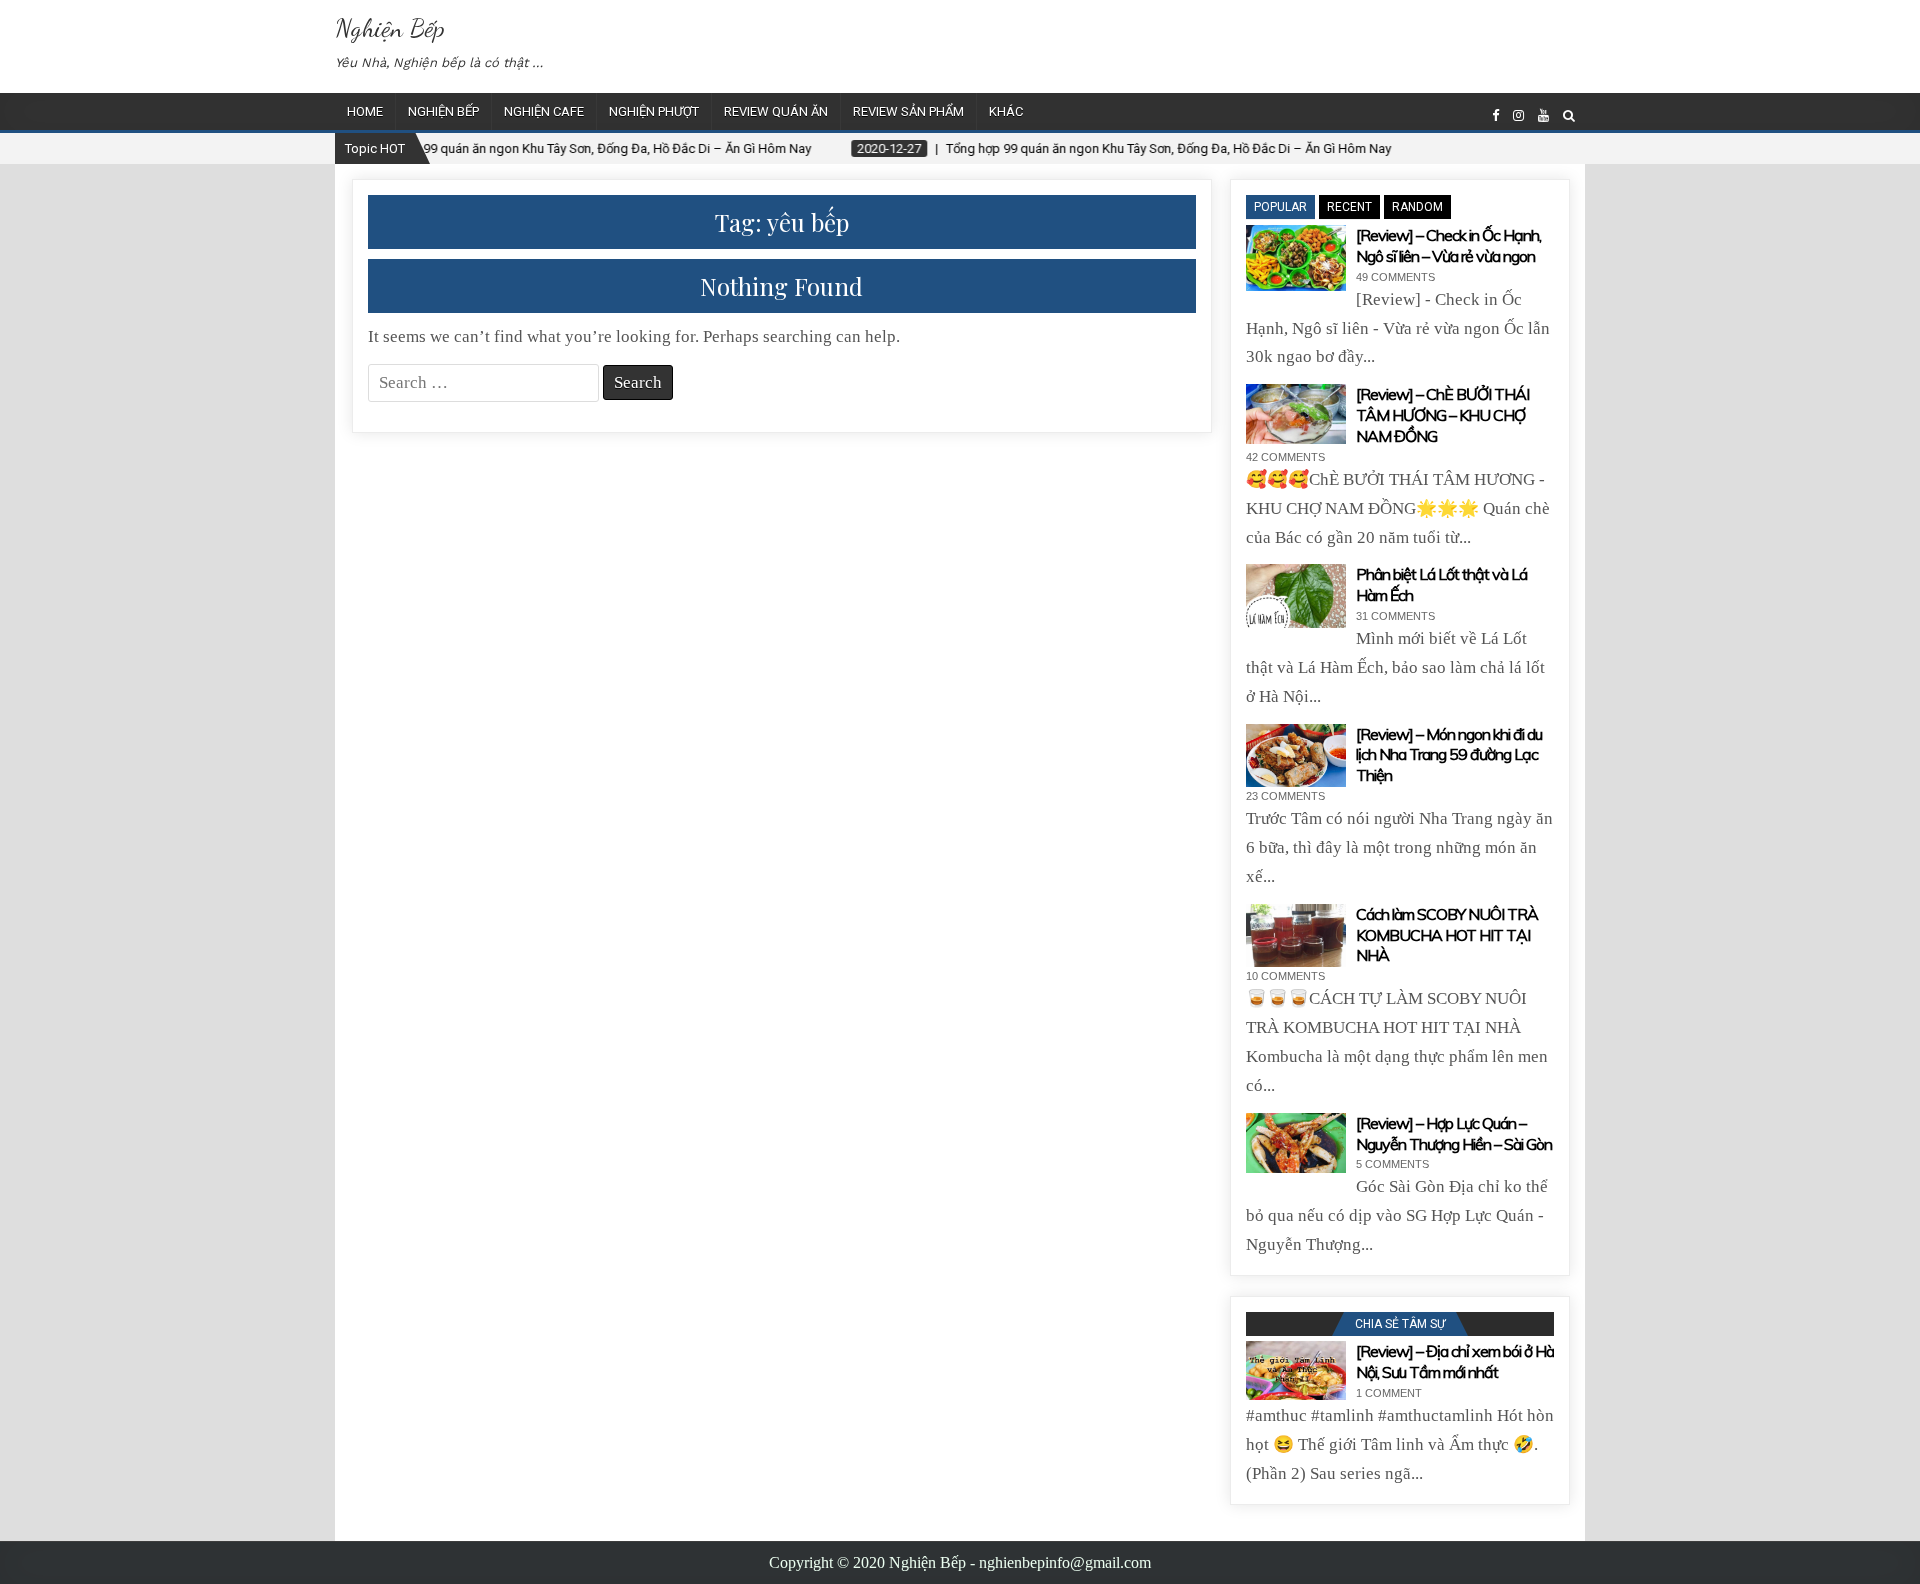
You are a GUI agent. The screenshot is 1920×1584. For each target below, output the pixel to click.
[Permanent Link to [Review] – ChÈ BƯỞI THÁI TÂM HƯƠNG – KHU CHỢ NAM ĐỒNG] (1296, 413)
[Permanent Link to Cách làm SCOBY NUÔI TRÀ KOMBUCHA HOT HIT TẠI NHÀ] (1296, 935)
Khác (1006, 111)
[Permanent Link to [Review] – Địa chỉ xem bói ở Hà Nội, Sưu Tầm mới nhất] (1296, 1370)
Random (1417, 207)
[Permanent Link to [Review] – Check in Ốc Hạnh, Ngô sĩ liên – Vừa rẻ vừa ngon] (1296, 258)
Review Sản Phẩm (908, 111)
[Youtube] (1543, 115)
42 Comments (1285, 457)
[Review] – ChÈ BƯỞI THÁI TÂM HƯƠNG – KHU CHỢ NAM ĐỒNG (1442, 415)
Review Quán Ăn (776, 111)
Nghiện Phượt (654, 111)
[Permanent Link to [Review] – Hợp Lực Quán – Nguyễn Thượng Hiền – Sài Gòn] (1296, 1143)
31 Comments (1395, 616)
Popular (1280, 207)
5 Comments (1392, 1164)
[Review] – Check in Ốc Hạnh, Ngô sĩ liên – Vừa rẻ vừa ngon (1448, 245)
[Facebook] (1495, 115)
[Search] (1569, 115)
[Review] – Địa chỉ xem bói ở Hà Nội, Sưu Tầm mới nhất (1455, 1361)
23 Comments (1285, 796)
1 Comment (1389, 1393)
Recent (1349, 207)
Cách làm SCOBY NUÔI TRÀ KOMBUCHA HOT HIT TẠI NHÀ (1447, 935)
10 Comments (1285, 976)
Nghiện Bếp (390, 27)
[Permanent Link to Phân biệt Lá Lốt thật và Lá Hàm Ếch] (1296, 596)
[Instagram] (1518, 115)
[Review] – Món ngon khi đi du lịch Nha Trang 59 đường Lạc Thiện (1449, 755)
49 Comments (1395, 277)
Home (365, 111)
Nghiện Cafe (544, 111)
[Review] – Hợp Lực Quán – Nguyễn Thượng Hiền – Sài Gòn (1454, 1133)
